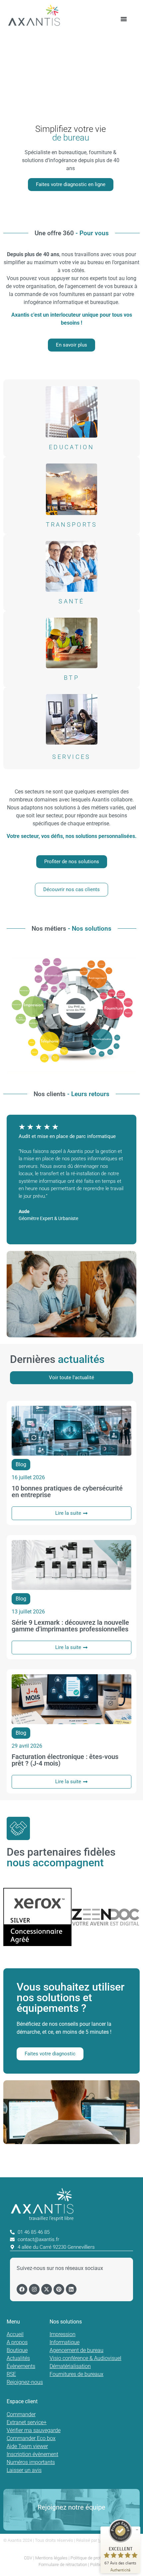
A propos (17, 2342)
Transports (72, 524)
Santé (71, 601)
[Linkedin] (71, 2289)
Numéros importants (31, 2462)
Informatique (65, 2342)
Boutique (17, 2350)
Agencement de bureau (76, 2350)
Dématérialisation (70, 2366)
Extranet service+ (27, 2422)
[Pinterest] (59, 2289)
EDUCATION (71, 447)
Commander (21, 2414)
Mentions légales (51, 2558)
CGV (28, 2558)
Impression (63, 2334)
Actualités (18, 2358)
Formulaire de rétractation (63, 2565)
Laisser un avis (24, 2470)
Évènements (21, 2366)
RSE (11, 2374)
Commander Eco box (31, 2438)
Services (71, 757)
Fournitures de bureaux (76, 2374)
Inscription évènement (32, 2454)
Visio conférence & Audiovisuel (85, 2358)
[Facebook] (22, 2289)
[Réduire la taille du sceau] (137, 2530)
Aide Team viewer (27, 2446)
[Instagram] (34, 2289)
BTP (71, 678)
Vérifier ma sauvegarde (34, 2430)
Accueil (15, 2334)
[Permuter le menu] (124, 19)
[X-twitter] (47, 2289)
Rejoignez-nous (25, 2382)
